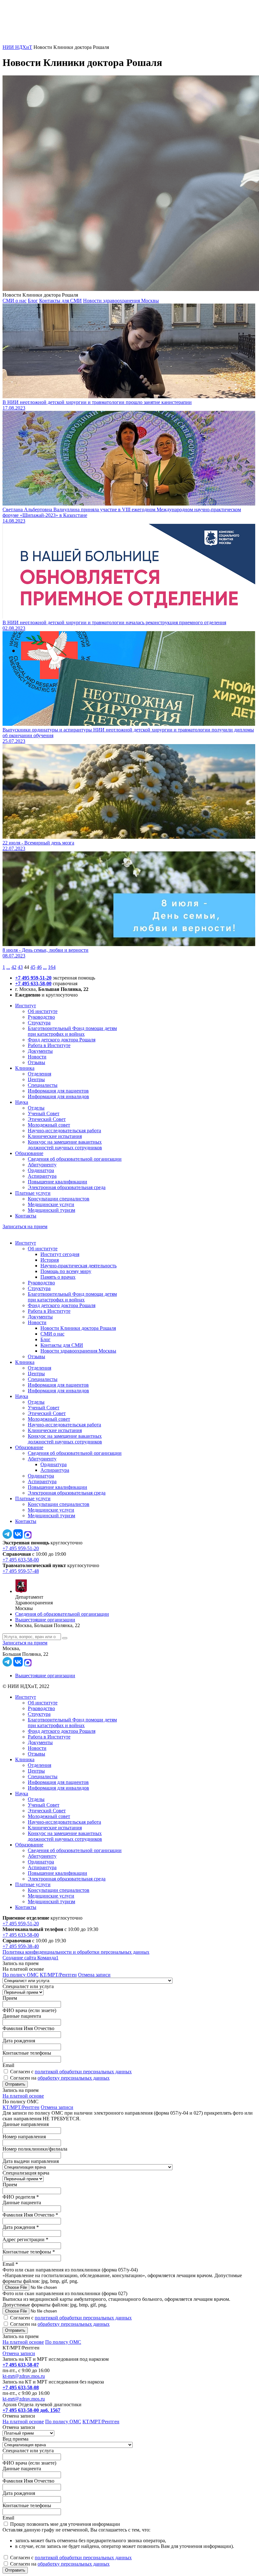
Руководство (41, 1017)
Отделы (36, 1108)
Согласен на (60, 2078)
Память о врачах (58, 1277)
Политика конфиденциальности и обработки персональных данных (76, 1952)
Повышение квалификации (57, 1182)
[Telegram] (7, 1537)
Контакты (26, 1216)
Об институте (43, 1011)
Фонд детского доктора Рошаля (62, 1040)
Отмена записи (94, 1975)
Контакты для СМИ (60, 301)
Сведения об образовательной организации (75, 1159)
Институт (26, 1006)
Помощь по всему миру (66, 1271)
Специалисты (43, 1085)
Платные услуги (33, 1193)
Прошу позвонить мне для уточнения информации (65, 2524)
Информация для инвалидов (58, 1096)
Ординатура (41, 1170)
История (50, 1260)
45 (33, 967)
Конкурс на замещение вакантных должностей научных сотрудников (65, 1145)
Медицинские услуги (51, 1204)
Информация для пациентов (58, 1091)
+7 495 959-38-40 (21, 1946)
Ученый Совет (44, 1113)
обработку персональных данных (74, 2078)
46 (39, 967)
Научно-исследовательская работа (64, 1131)
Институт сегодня (60, 1254)
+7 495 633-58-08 (21, 2387)
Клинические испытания (55, 1136)
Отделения (39, 1074)
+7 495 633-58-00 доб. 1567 (31, 2410)
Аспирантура (42, 1176)
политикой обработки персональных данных (83, 2072)
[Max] (28, 1537)
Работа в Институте (49, 1045)
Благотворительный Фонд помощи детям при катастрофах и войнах (72, 1031)
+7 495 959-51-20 (33, 978)
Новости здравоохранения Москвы (121, 301)
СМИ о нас (15, 301)
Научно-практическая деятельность (78, 1266)
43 (20, 967)
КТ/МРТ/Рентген (58, 1975)
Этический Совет (47, 1119)
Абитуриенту (42, 1165)
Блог (33, 301)
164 (52, 967)
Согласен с (71, 2072)
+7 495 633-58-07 (21, 2365)
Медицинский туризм (51, 1210)
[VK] (18, 1537)
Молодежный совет (49, 1125)
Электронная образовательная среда (67, 1187)
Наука (22, 1102)
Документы (40, 1051)
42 (14, 967)
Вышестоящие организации (45, 1620)
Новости (37, 1057)
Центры (36, 1079)
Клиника (25, 1068)
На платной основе (23, 2096)
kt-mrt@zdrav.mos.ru (24, 2376)
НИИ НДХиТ (17, 47)
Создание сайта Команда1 (30, 1958)
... (8, 967)
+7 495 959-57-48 (21, 1571)
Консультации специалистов (59, 1199)
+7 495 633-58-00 (33, 983)
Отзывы (36, 1062)
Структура (39, 1023)
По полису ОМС (21, 1975)
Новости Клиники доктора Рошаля (78, 1328)
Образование (29, 1153)
